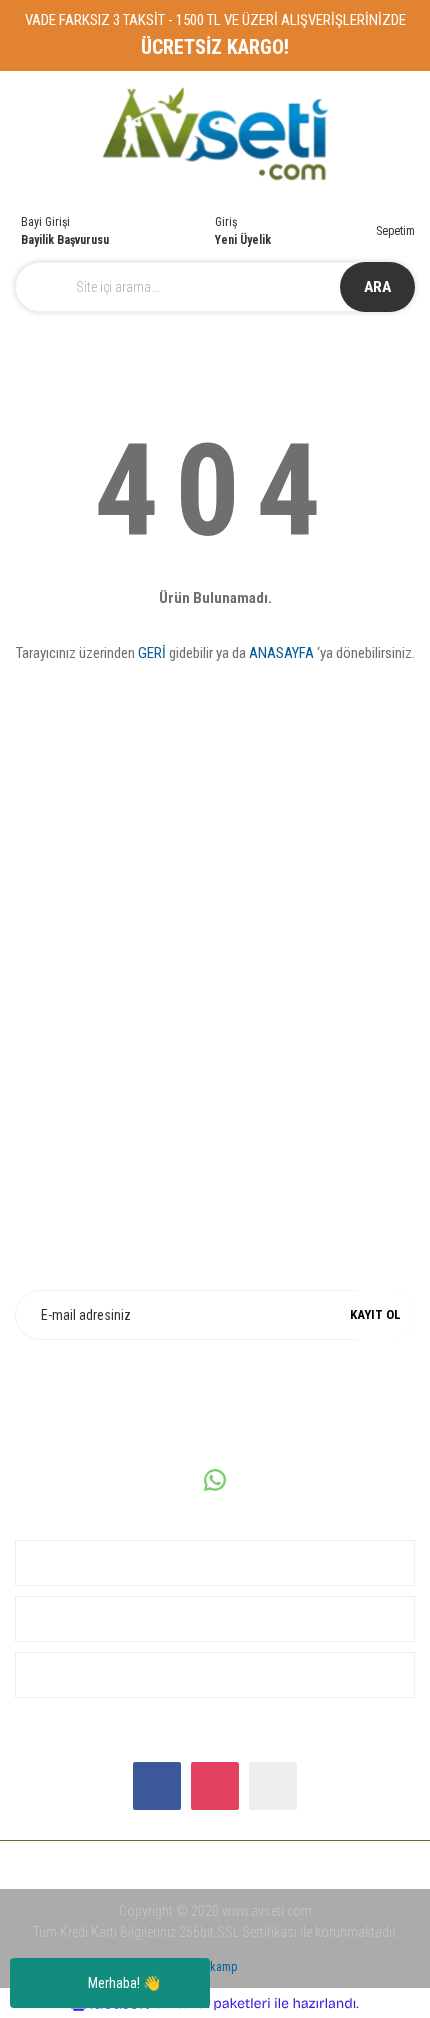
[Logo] (215, 134)
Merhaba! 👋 (124, 1983)
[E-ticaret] (212, 2003)
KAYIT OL (375, 1314)
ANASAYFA (281, 653)
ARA (377, 287)
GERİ (152, 653)
